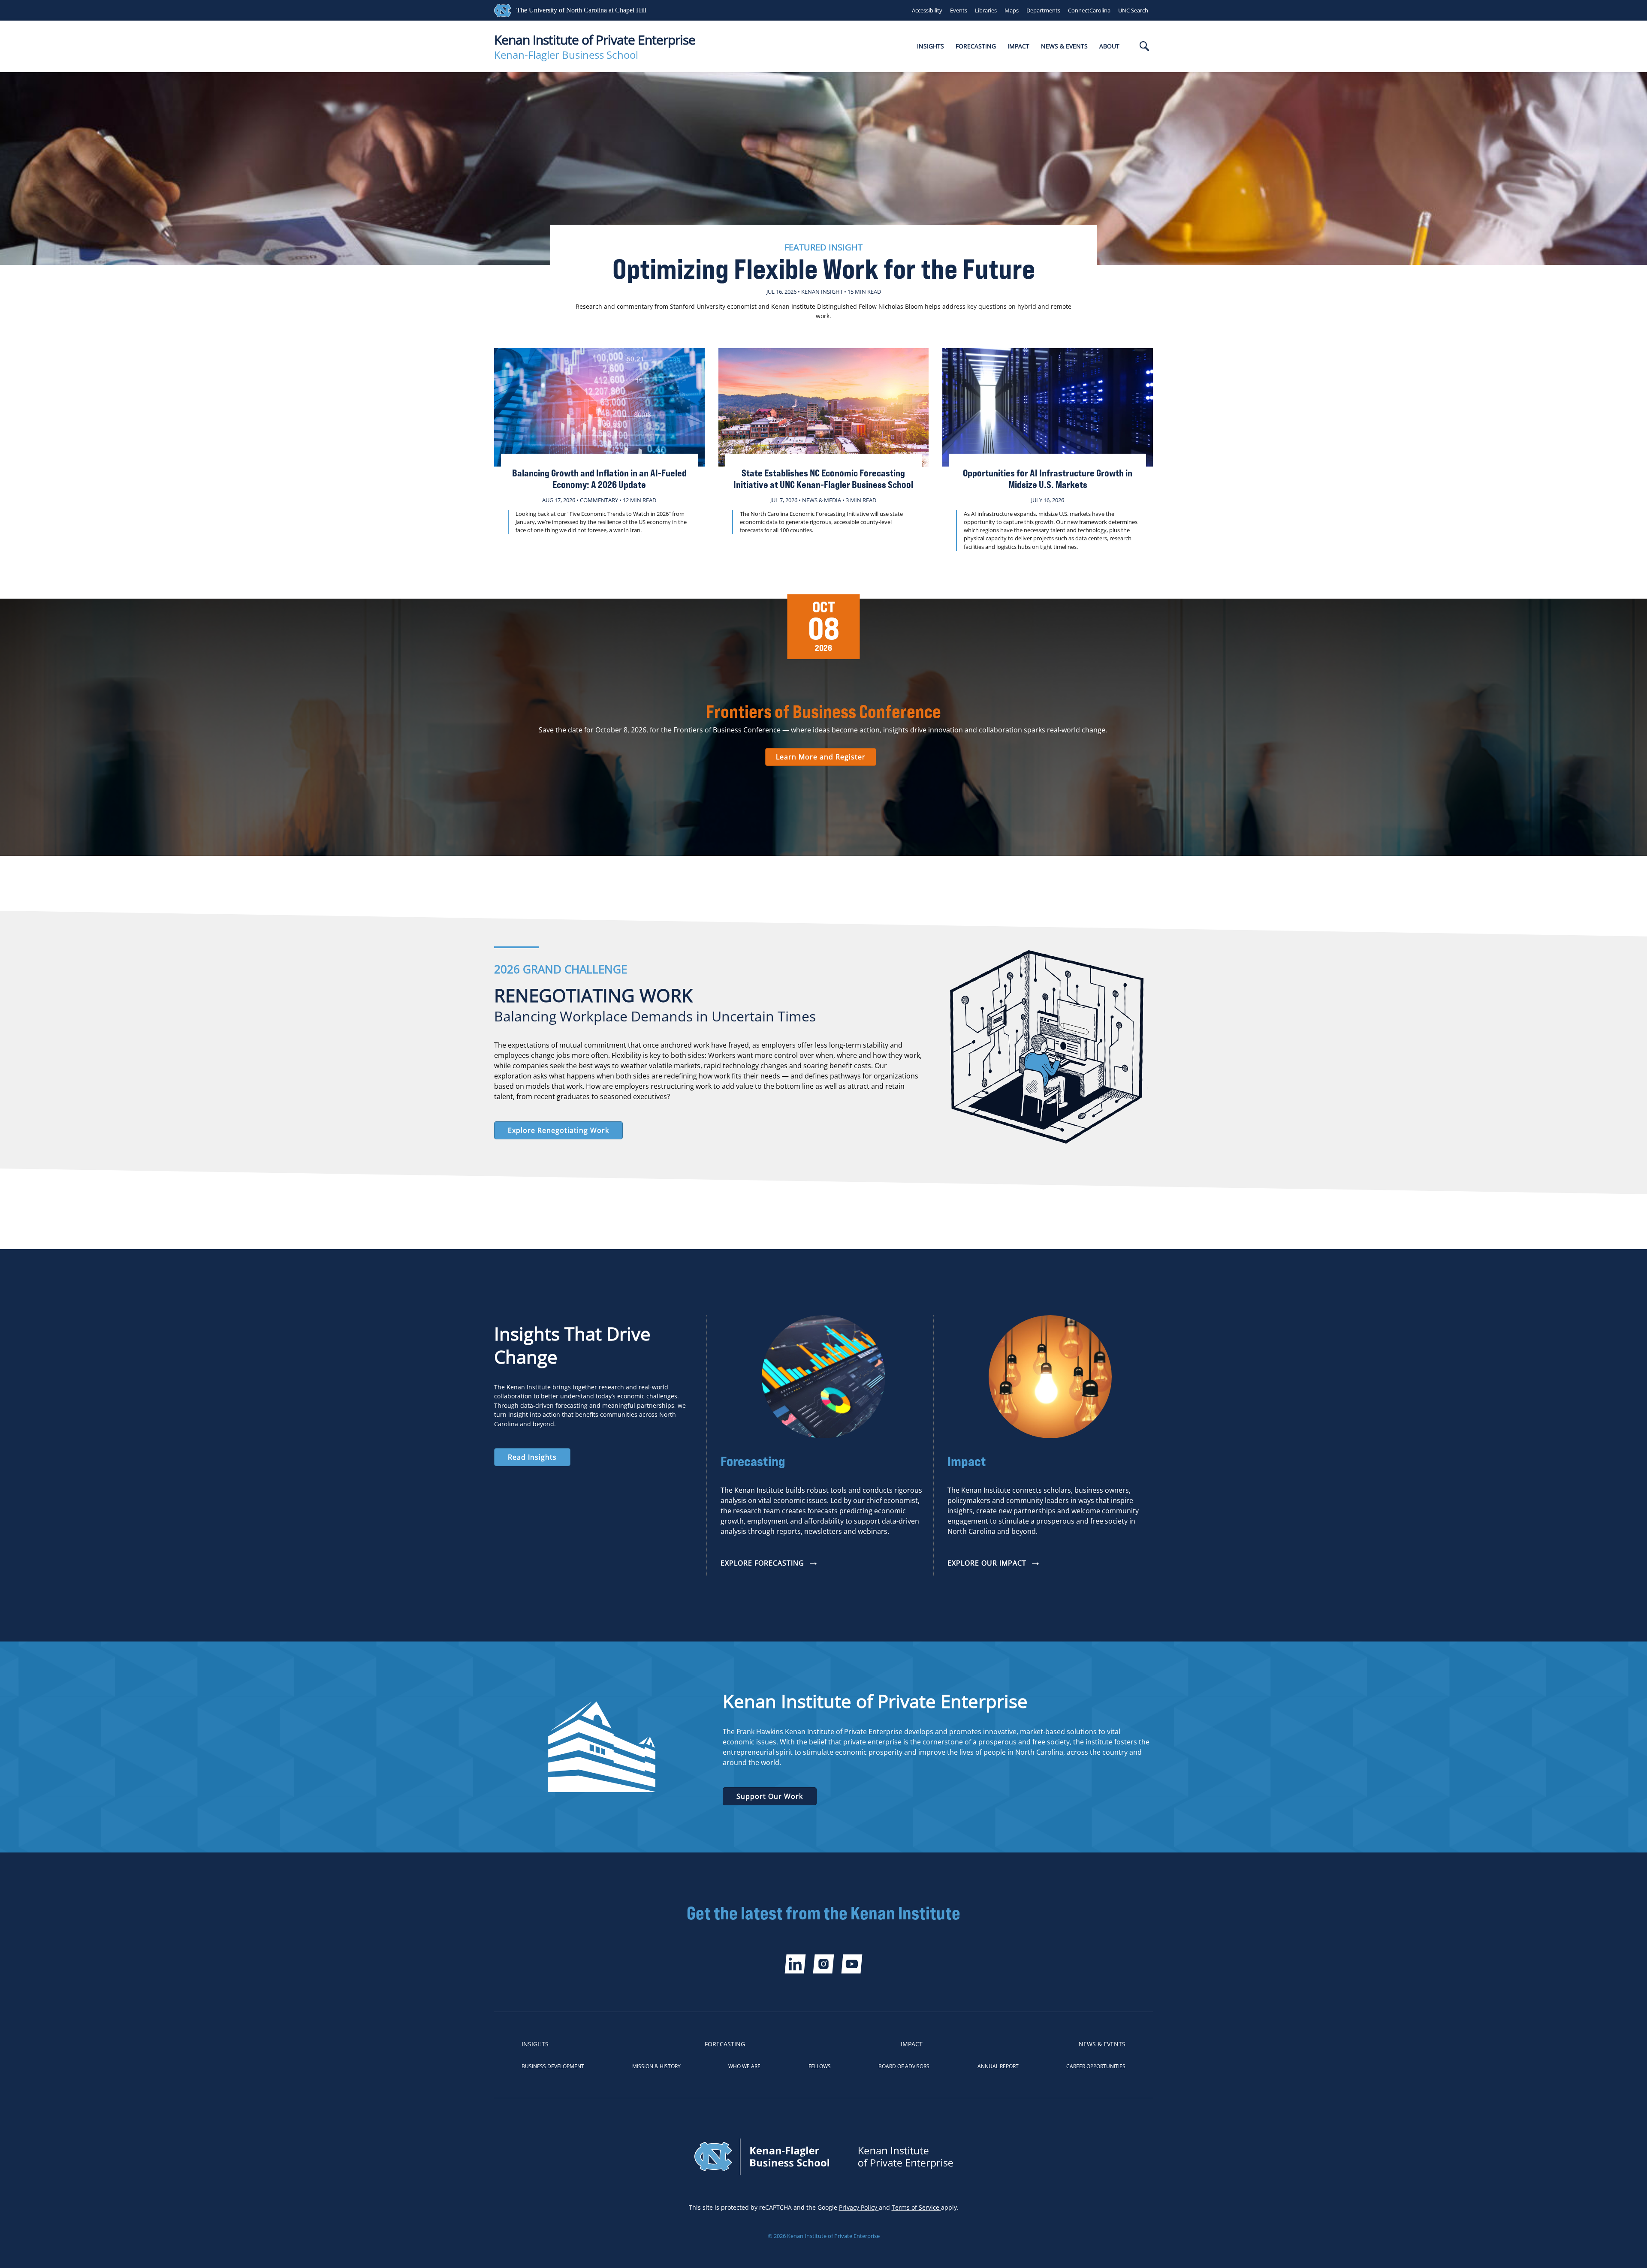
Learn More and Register (821, 757)
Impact (1018, 46)
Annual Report (998, 2066)
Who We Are (744, 2066)
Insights (931, 46)
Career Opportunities (1096, 2066)
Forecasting (976, 46)
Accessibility (927, 10)
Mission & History (656, 2066)
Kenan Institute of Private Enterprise (595, 40)
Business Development (553, 2066)
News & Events (1064, 46)
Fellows (820, 2066)
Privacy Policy (859, 2207)
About (1109, 46)
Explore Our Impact (987, 1563)
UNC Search (1133, 10)
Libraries (986, 10)
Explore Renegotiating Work (558, 1130)
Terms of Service (916, 2207)
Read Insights (532, 1457)
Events (959, 10)
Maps (1012, 10)
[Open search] (1144, 47)
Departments (1043, 10)
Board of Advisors (904, 2066)
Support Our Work (770, 1796)
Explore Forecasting (762, 1563)
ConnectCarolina (1089, 10)
